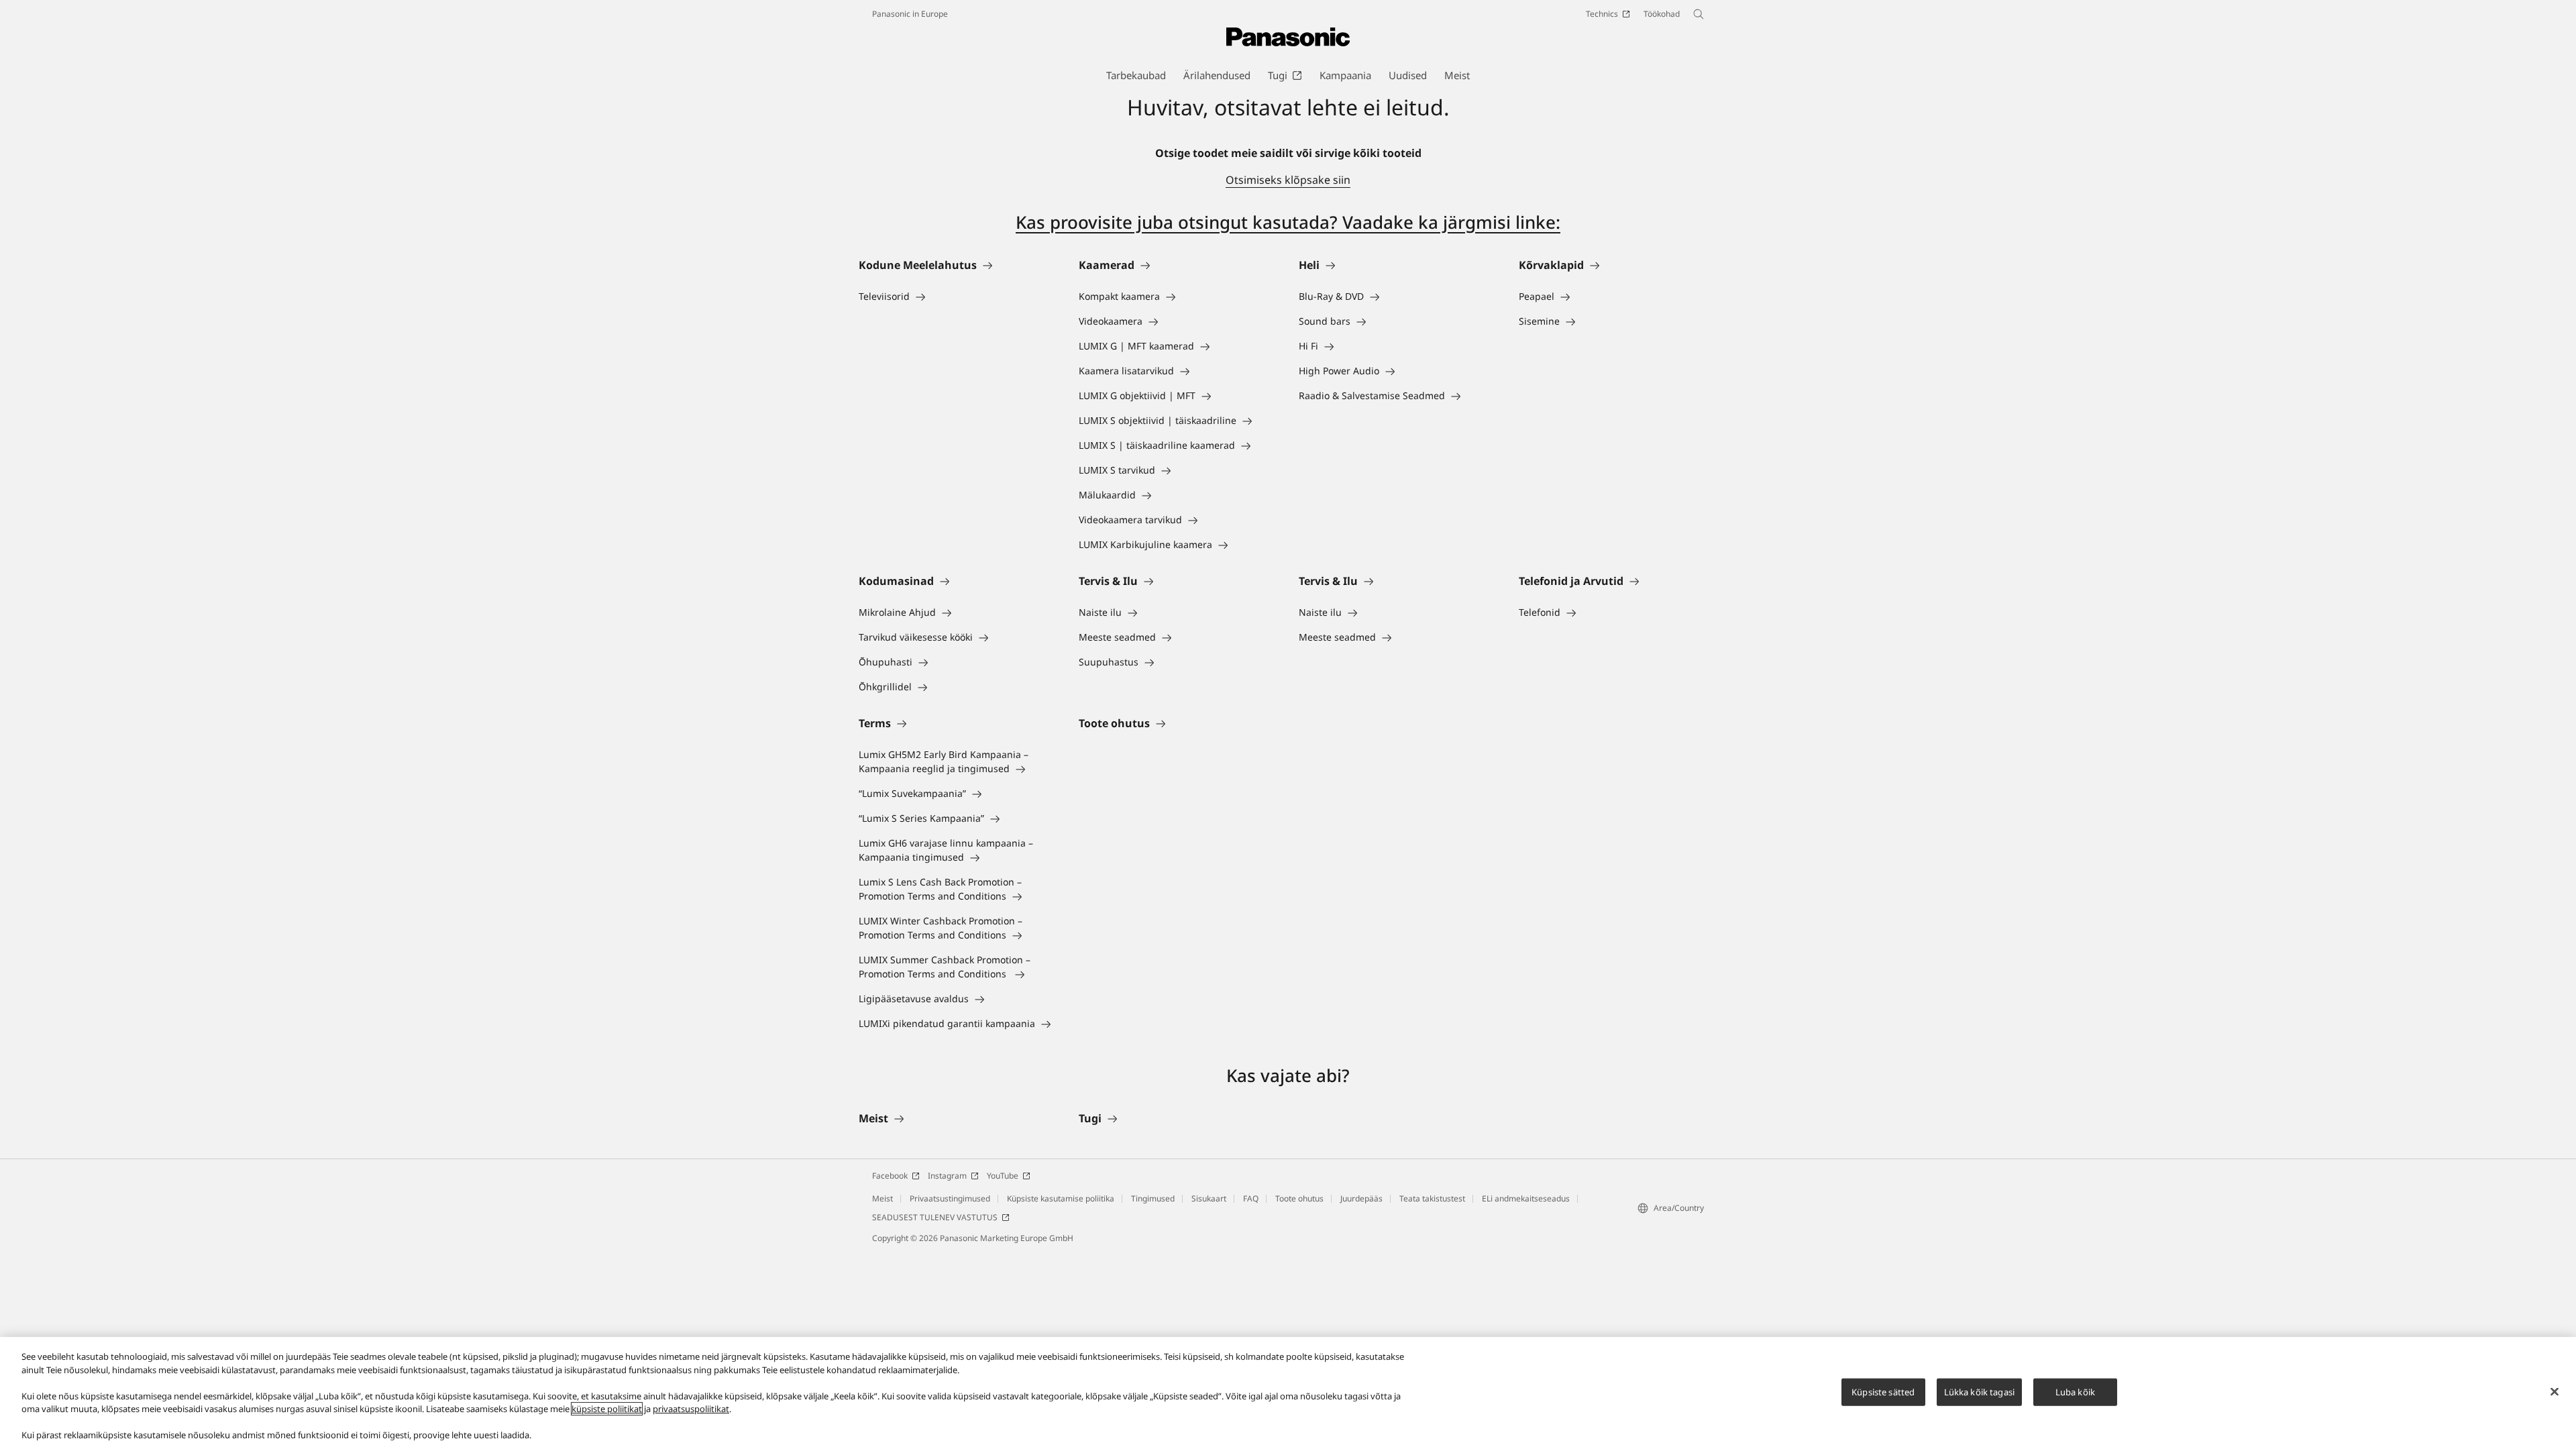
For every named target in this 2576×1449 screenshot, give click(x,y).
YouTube (1003, 1176)
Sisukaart (1209, 1198)
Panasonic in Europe (910, 14)
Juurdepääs (1361, 1198)
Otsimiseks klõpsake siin (1288, 180)
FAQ (1251, 1198)
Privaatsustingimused (950, 1198)
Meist (882, 1198)
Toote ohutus (1299, 1198)
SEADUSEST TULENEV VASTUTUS (935, 1217)
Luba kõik (2075, 1391)
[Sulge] (2555, 1391)
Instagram (947, 1176)
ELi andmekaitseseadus (1526, 1198)
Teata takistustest (1432, 1198)
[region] (1288, 1393)
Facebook (890, 1176)
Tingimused (1153, 1198)
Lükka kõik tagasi (1979, 1391)
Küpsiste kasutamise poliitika (1061, 1198)
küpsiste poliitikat (607, 1409)
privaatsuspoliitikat (691, 1409)
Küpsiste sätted (1883, 1391)
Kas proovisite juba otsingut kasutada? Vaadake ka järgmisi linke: (1288, 222)
